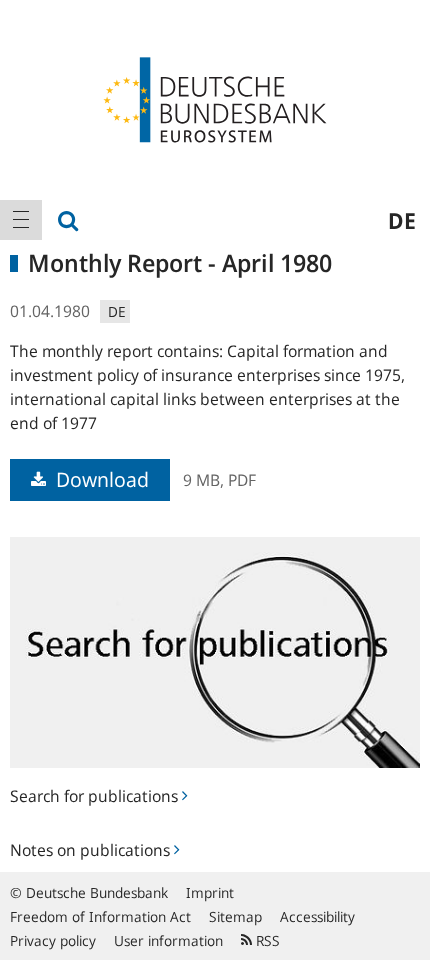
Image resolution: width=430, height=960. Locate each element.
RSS (266, 940)
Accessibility (317, 916)
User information (168, 940)
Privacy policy (53, 940)
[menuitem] (21, 220)
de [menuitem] (402, 220)
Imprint (210, 892)
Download (100, 479)
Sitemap (235, 916)
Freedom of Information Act (100, 916)
